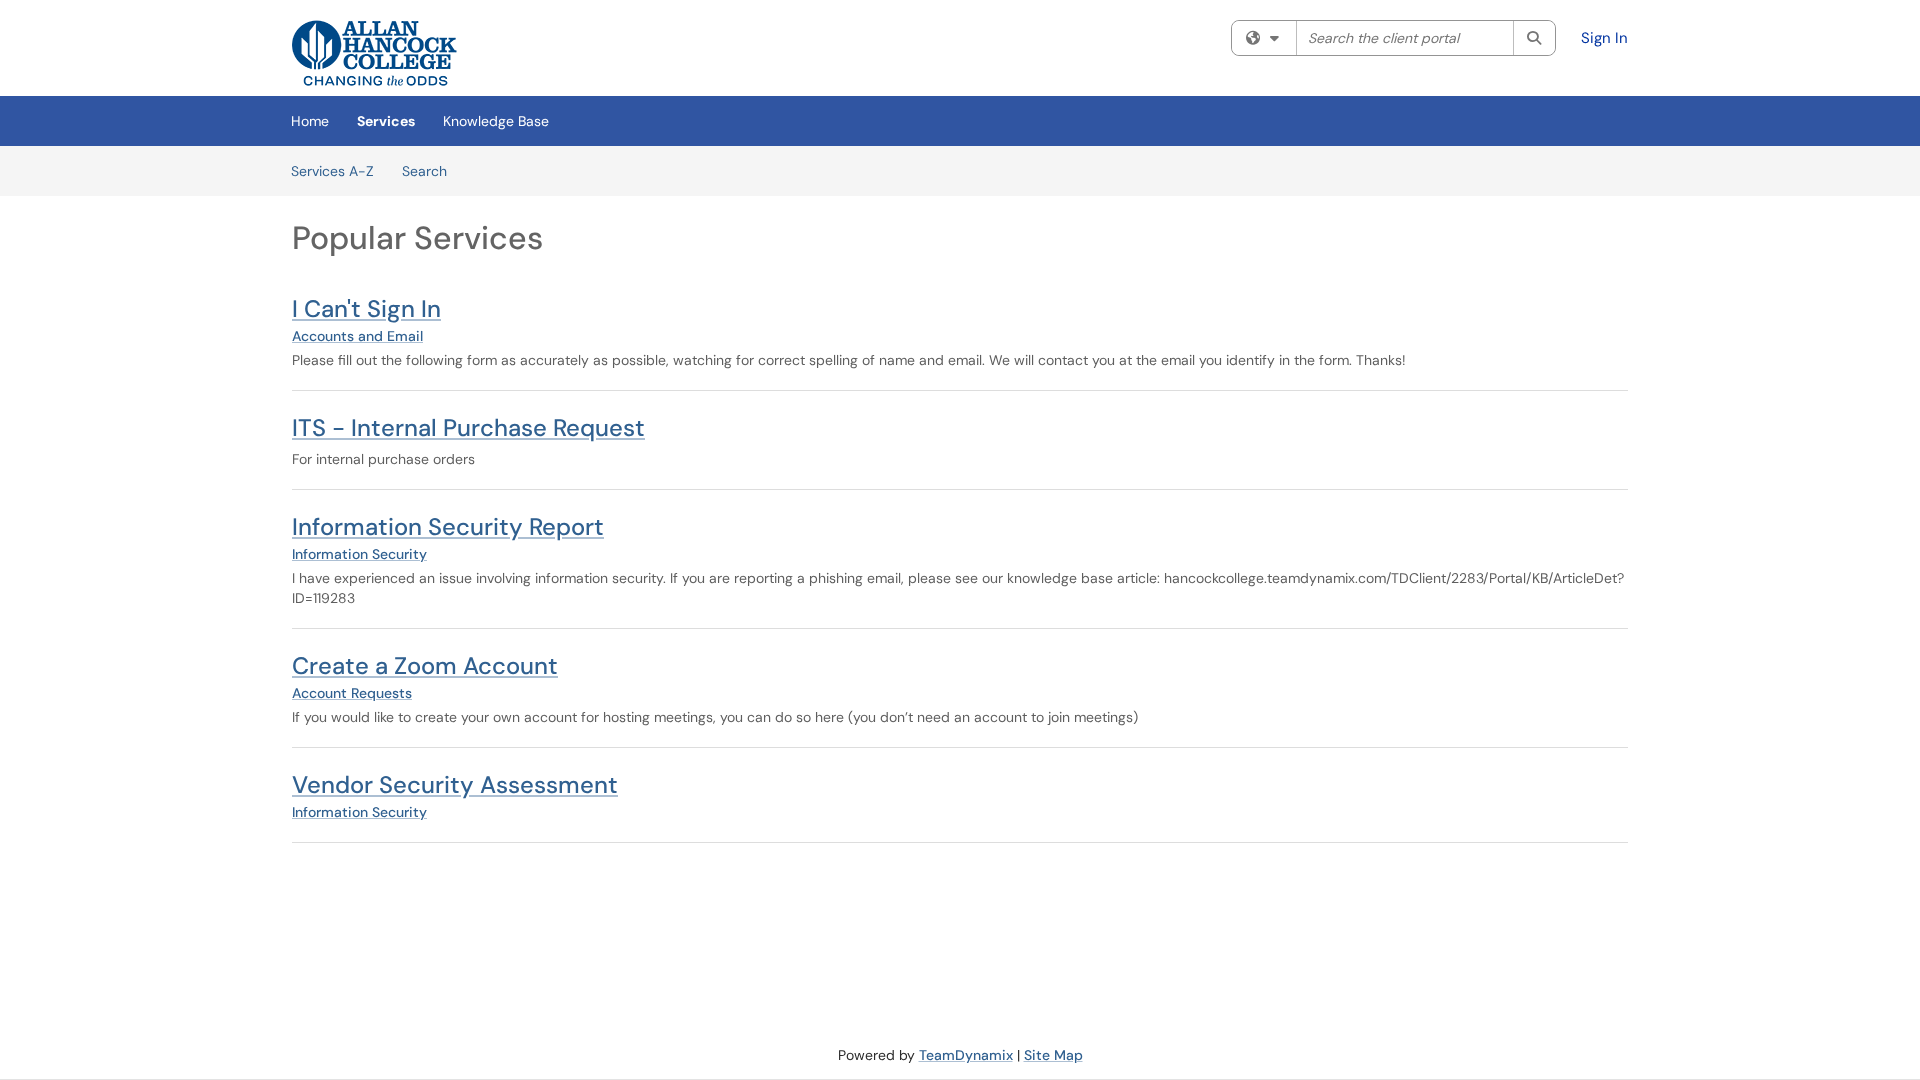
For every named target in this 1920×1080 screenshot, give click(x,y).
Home (310, 121)
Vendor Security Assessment (455, 784)
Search (424, 171)
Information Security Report (448, 526)
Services (386, 121)
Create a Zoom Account (425, 665)
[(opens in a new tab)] (374, 53)
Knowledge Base (496, 121)
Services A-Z (332, 171)
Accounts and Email (357, 336)
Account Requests (352, 693)
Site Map (1053, 1055)
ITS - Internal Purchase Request (468, 427)
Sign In (1604, 38)
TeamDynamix (966, 1055)
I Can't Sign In (366, 308)
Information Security (359, 554)
